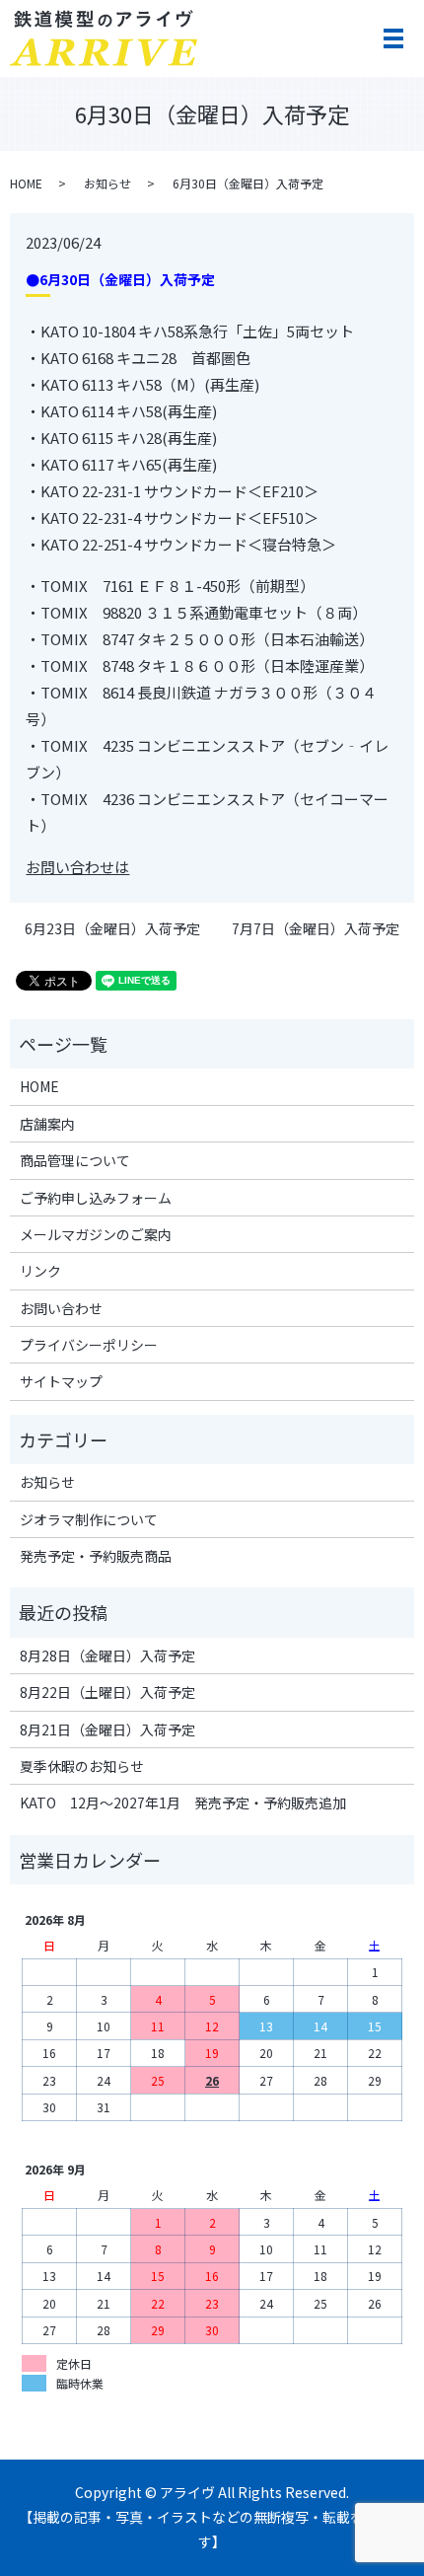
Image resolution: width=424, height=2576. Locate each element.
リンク (40, 1271)
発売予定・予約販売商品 (96, 1556)
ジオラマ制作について (89, 1519)
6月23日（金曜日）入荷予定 (112, 929)
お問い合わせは (77, 867)
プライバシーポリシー (89, 1345)
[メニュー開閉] (393, 38)
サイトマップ (61, 1381)
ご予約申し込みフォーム (96, 1198)
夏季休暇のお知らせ (82, 1766)
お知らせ (107, 183)
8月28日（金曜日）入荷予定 (107, 1656)
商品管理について (75, 1160)
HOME (26, 183)
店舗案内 (47, 1124)
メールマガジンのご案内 (96, 1234)
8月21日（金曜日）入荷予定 (107, 1730)
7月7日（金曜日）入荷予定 (316, 929)
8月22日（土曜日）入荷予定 (107, 1692)
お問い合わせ (61, 1308)
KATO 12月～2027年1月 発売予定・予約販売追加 (183, 1803)
